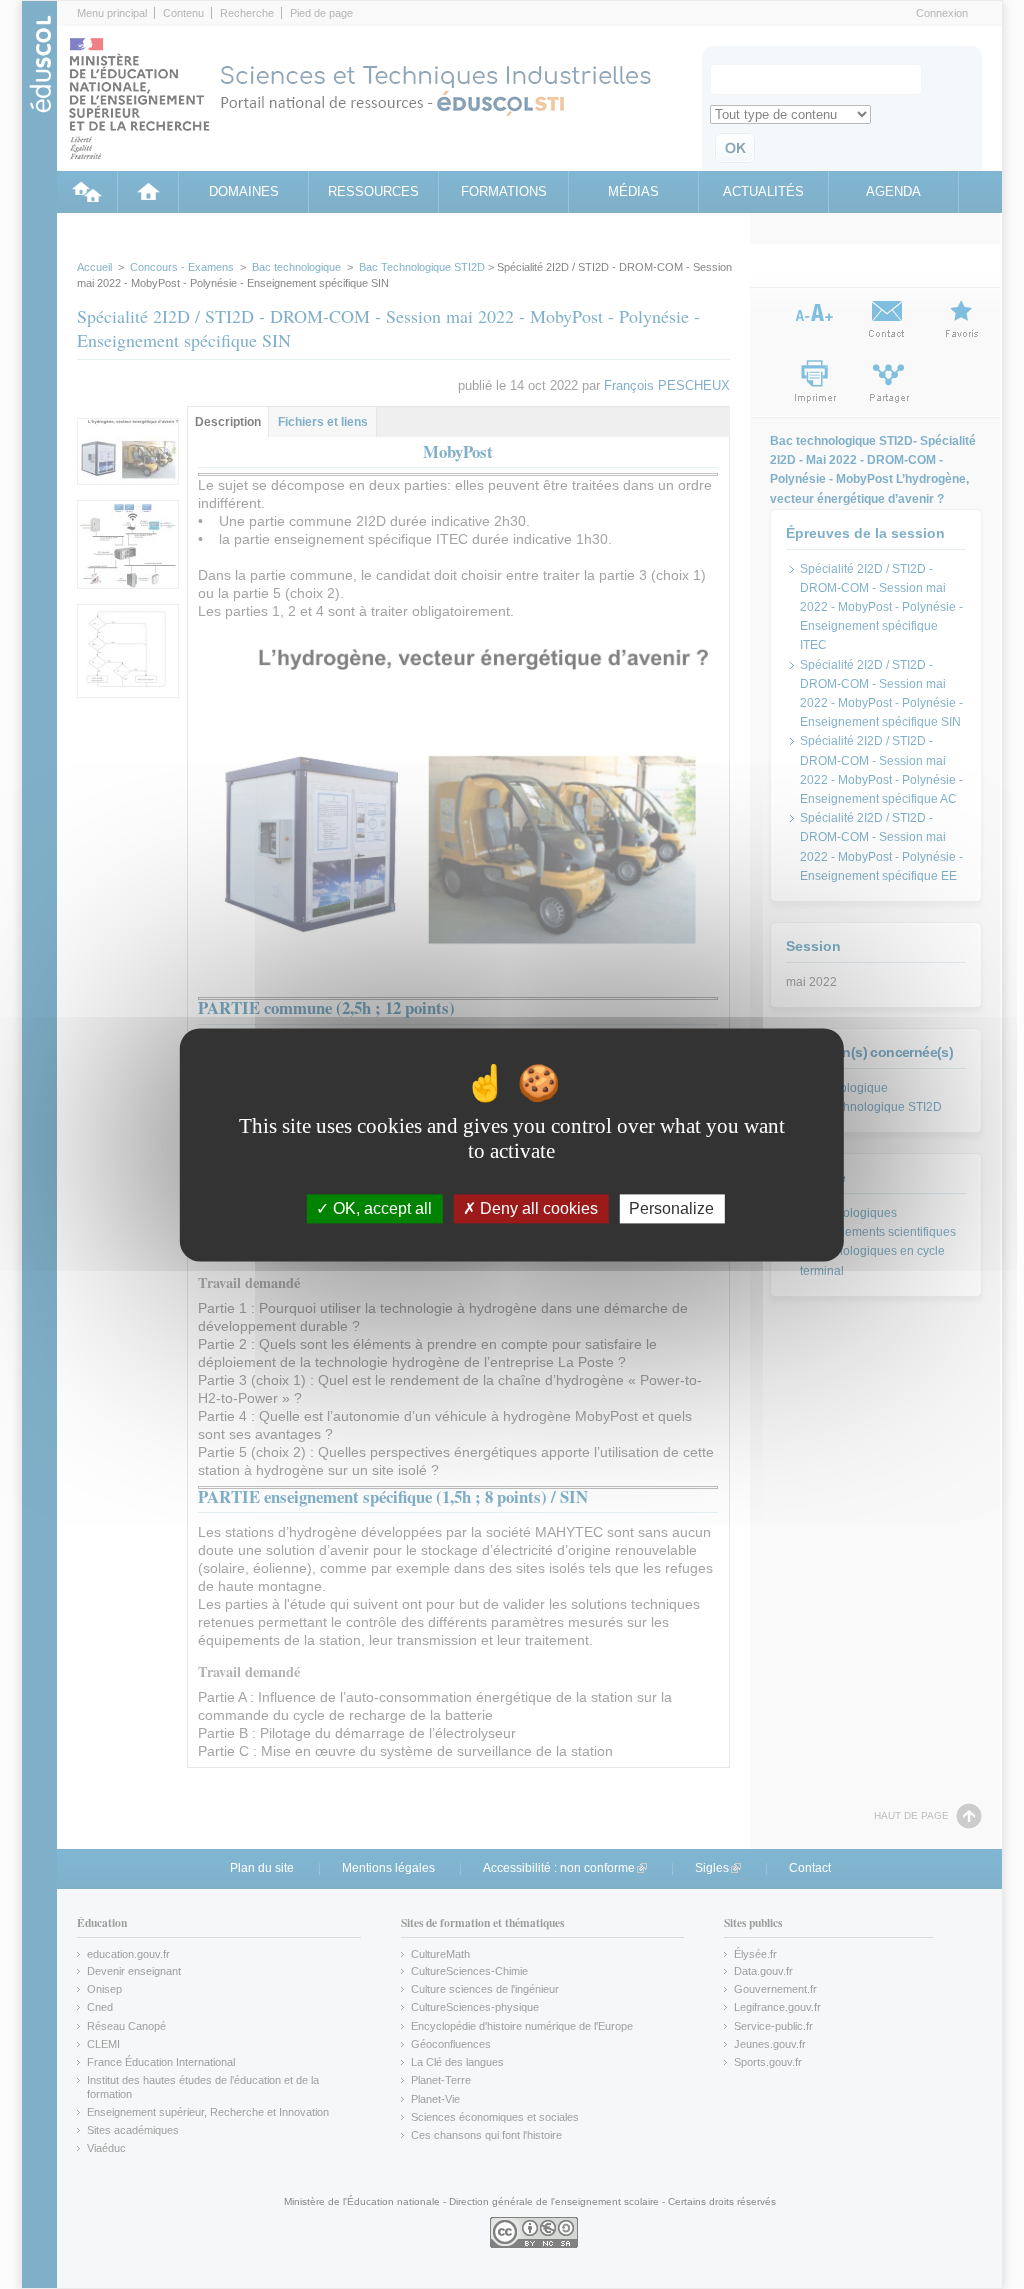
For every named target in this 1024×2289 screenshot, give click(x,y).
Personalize (671, 1208)
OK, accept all (380, 1208)
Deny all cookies (537, 1208)
